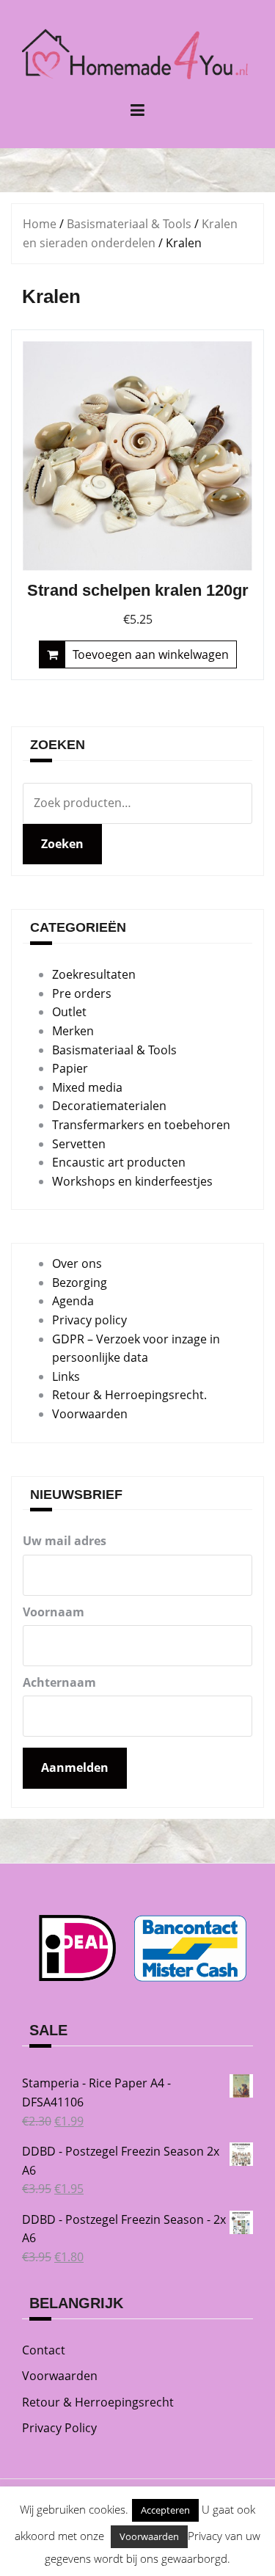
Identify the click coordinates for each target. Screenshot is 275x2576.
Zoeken (62, 844)
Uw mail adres (65, 1541)
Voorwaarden (90, 1414)
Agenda (73, 1301)
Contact (44, 2350)
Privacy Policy (59, 2428)
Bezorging (80, 1282)
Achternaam (59, 1682)
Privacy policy (89, 1320)
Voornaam (54, 1612)
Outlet (69, 1012)
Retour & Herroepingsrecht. (129, 1395)
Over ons (77, 1263)
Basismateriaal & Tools (129, 224)
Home (40, 224)
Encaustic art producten (119, 1162)
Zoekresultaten (94, 974)
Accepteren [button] (165, 2510)
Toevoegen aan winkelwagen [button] (151, 654)
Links (66, 1376)
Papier (70, 1068)
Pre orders (82, 993)
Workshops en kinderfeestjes (132, 1181)
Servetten (79, 1144)
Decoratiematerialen (109, 1106)
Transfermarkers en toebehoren (141, 1125)
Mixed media (87, 1087)
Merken (73, 1031)
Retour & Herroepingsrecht (98, 2402)
